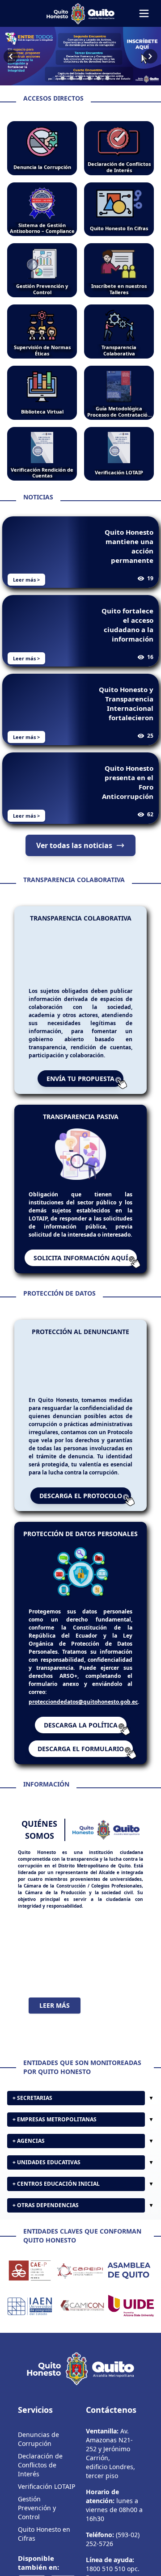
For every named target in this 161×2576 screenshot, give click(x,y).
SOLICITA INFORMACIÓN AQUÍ (81, 1258)
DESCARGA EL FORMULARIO (81, 1749)
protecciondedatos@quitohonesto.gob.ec (83, 1702)
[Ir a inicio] (80, 13)
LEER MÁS (55, 2005)
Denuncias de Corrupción (38, 2439)
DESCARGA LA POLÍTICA (81, 1725)
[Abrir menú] (144, 13)
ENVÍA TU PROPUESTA (80, 1079)
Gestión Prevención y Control (37, 2508)
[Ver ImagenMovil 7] (80, 56)
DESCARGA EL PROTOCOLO (81, 1496)
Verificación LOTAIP (47, 2486)
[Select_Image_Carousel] (54, 78)
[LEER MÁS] (80, 1953)
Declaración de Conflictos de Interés (40, 2465)
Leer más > (26, 580)
